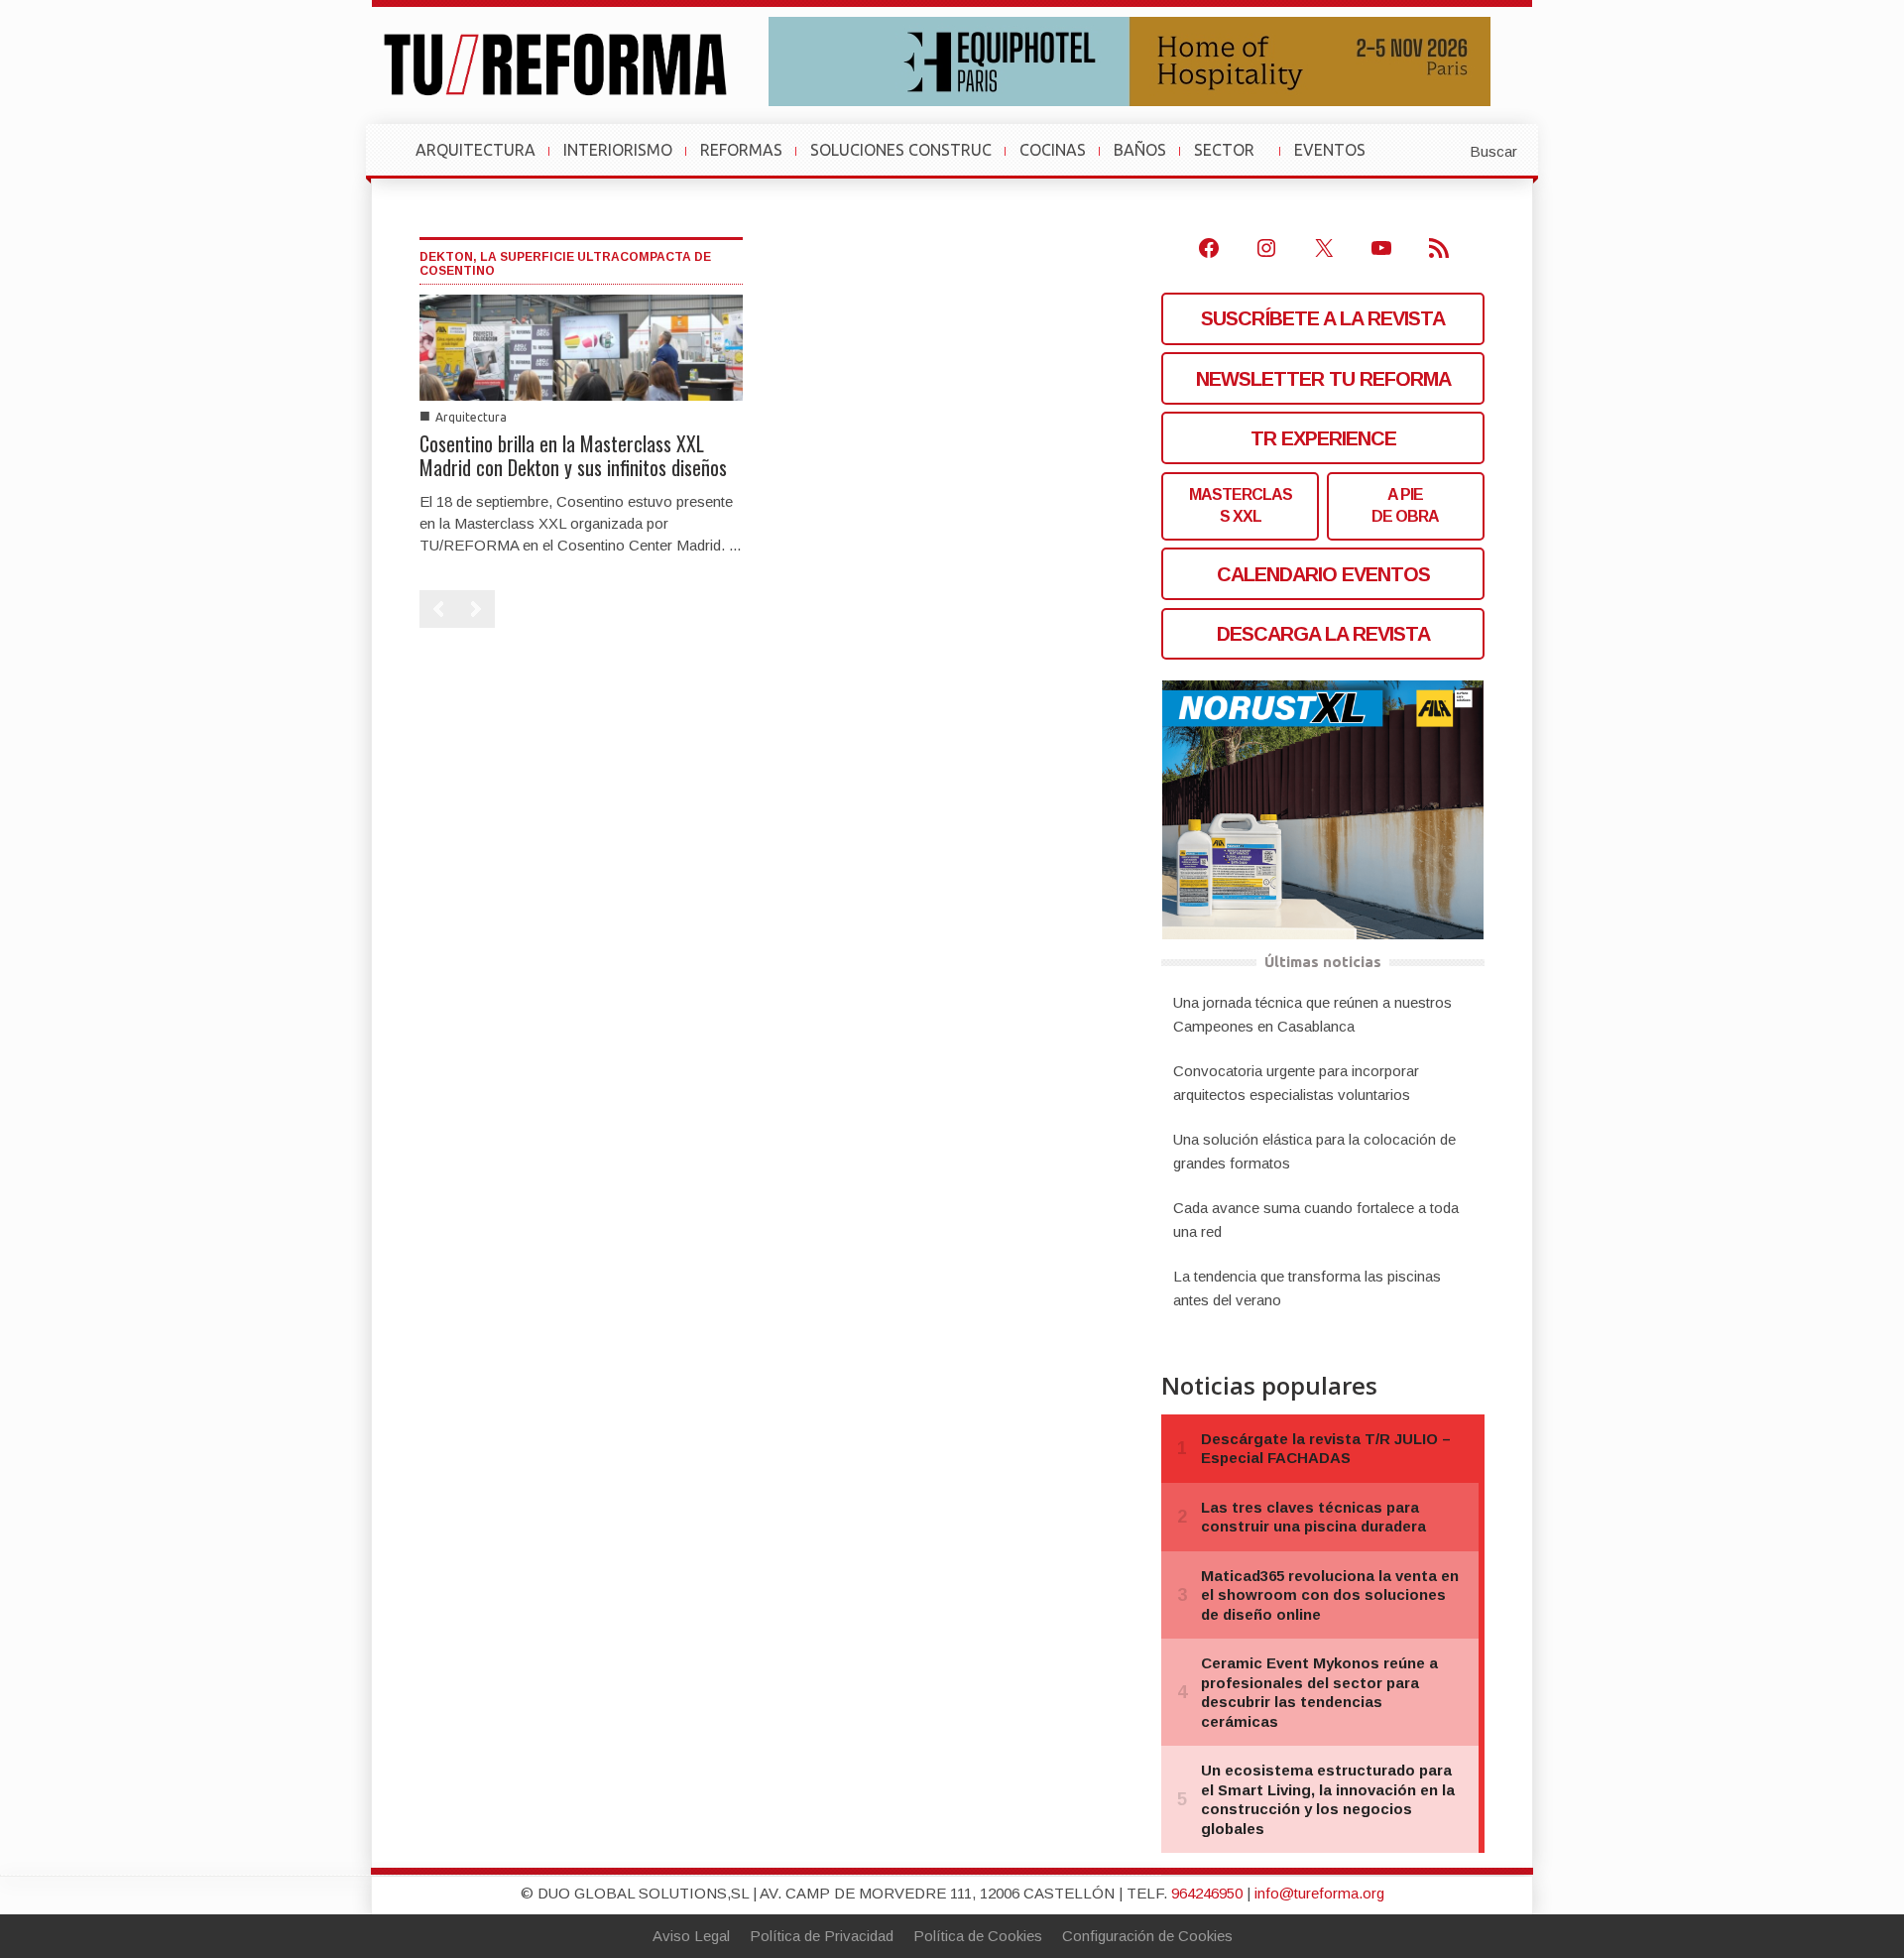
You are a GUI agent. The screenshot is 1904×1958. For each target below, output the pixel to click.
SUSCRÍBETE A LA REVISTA (1323, 318)
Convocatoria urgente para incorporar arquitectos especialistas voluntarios (1296, 1083)
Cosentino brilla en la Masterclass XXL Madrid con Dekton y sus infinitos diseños (573, 455)
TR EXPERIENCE (1323, 438)
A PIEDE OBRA (1405, 505)
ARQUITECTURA (476, 150)
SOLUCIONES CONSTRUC (901, 150)
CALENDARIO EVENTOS (1323, 574)
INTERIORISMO (618, 150)
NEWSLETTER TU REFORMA (1323, 379)
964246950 (1207, 1893)
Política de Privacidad (822, 1936)
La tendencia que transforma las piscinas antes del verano (1307, 1288)
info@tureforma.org (1319, 1893)
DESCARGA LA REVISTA (1323, 634)
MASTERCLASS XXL (1241, 505)
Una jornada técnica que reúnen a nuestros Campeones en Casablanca (1312, 1014)
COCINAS (1053, 150)
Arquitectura (471, 417)
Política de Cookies (978, 1936)
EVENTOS (1338, 160)
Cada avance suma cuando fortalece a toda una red (1316, 1220)
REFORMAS (741, 150)
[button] (1445, 150)
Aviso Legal (691, 1936)
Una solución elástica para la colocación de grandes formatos (1314, 1151)
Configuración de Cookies (1147, 1936)
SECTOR (1232, 160)
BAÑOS (1140, 150)
